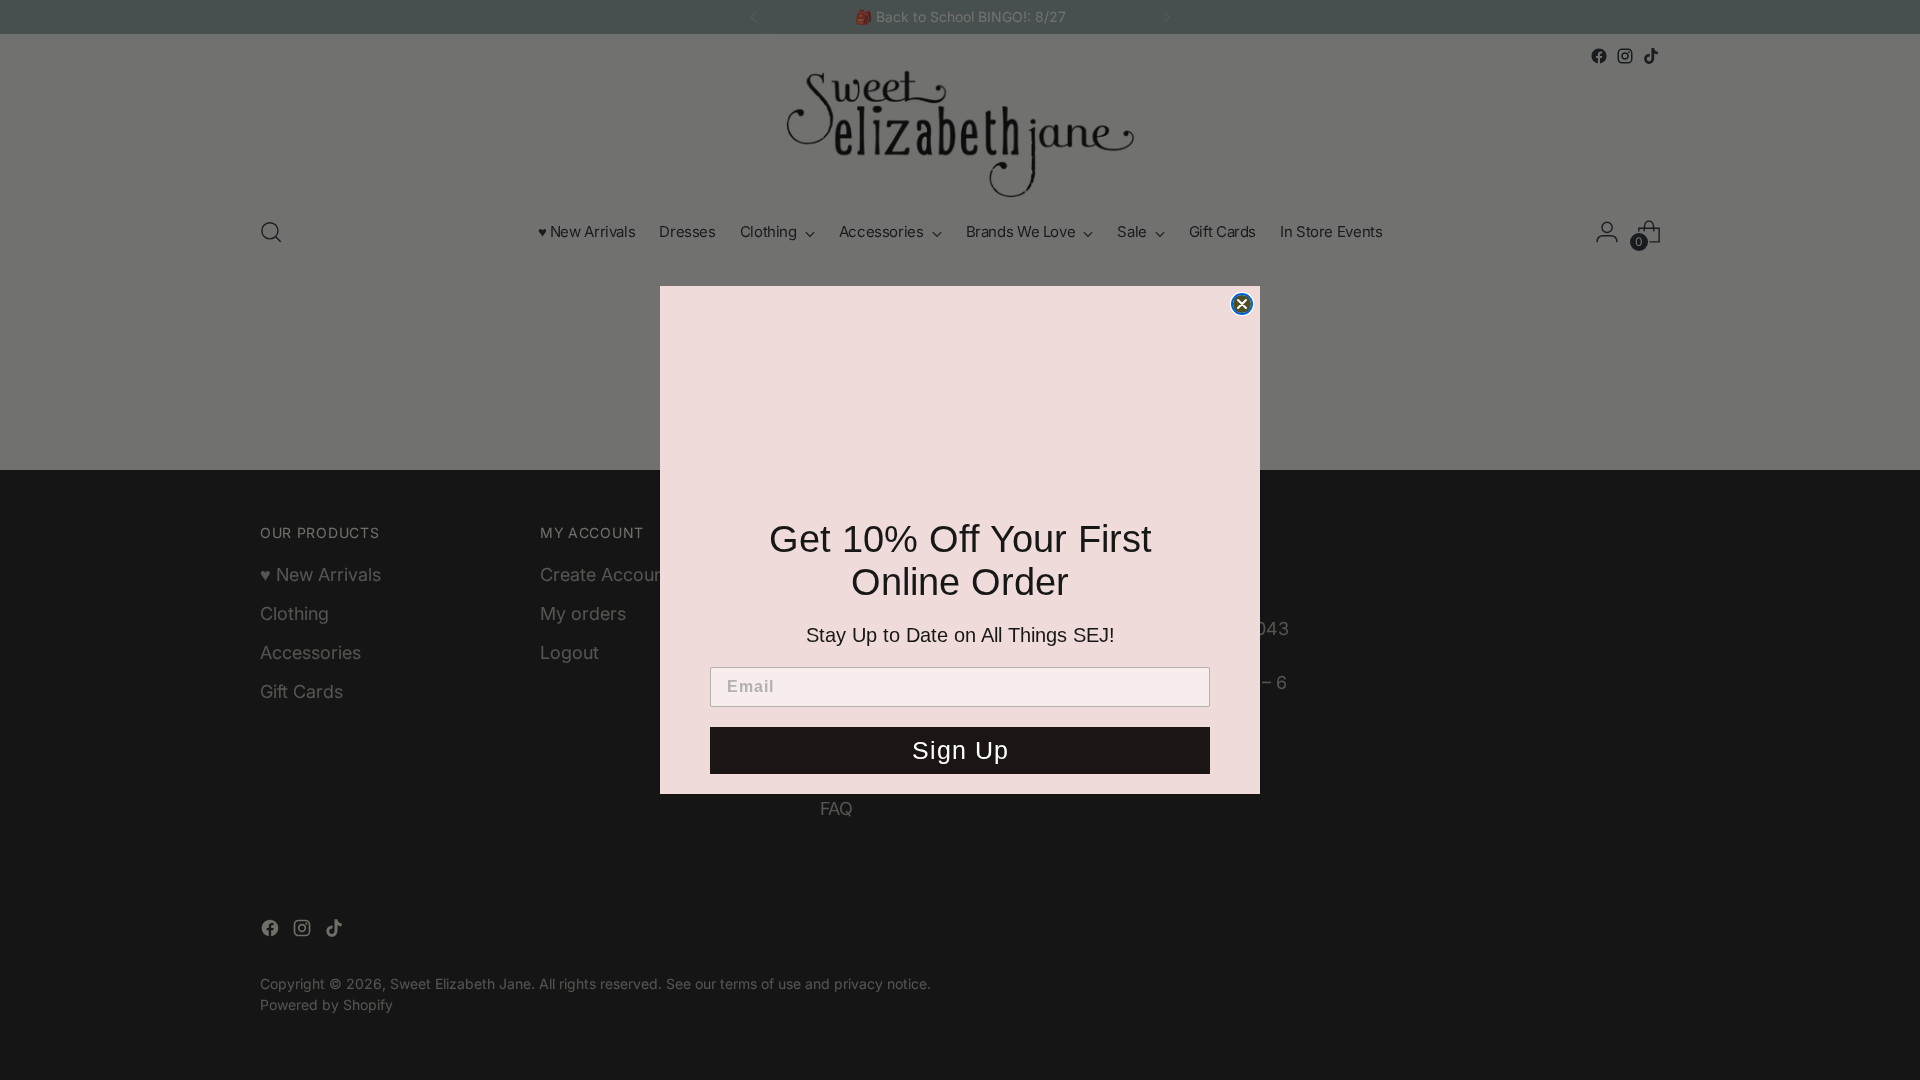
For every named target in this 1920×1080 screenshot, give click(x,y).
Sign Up (960, 750)
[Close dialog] (1242, 304)
